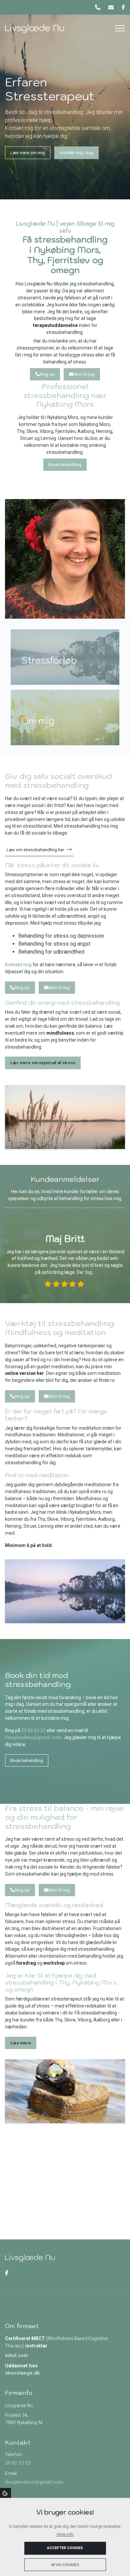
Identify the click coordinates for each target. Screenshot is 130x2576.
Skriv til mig (84, 374)
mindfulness (60, 1033)
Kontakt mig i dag (76, 153)
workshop (54, 1963)
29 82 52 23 (33, 1730)
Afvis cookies (65, 2565)
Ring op (47, 374)
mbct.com (16, 2356)
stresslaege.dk (22, 2373)
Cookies (5, 2493)
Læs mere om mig (28, 153)
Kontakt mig (18, 965)
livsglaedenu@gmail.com (33, 1737)
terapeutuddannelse (55, 325)
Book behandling (65, 465)
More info (65, 2534)
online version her (24, 1373)
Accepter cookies (65, 2548)
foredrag (26, 1963)
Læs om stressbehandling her (35, 850)
